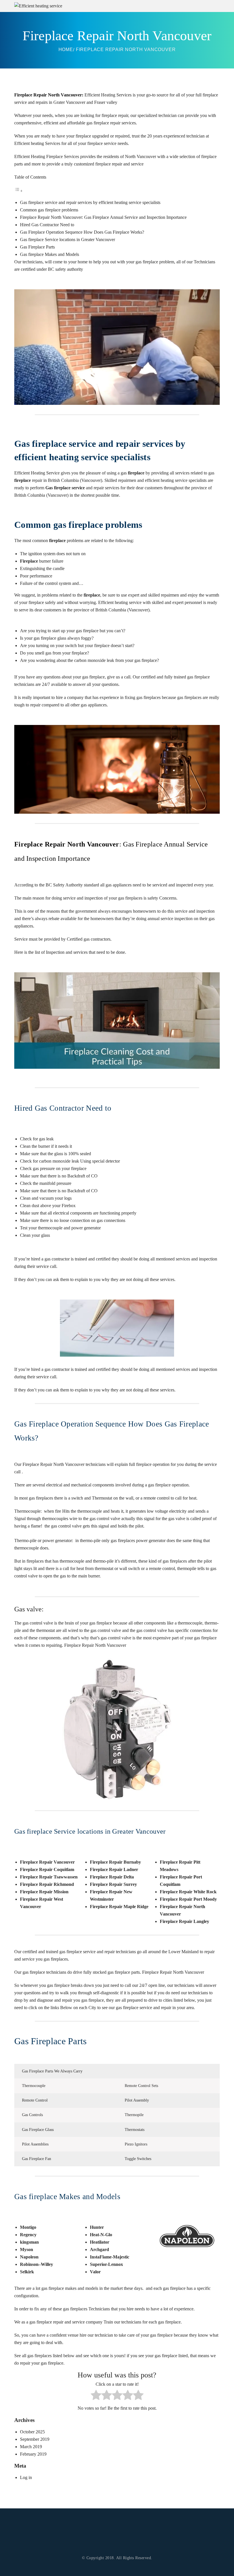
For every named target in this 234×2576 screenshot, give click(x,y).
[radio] (96, 2396)
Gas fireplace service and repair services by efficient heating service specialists (90, 202)
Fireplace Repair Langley (184, 1921)
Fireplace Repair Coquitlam (47, 1869)
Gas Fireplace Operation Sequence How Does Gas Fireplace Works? (82, 232)
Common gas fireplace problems (49, 210)
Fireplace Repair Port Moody (188, 1899)
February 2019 (33, 2454)
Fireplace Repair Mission (44, 1892)
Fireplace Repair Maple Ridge (119, 1907)
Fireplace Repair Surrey (113, 1884)
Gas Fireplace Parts (37, 247)
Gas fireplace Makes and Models (50, 254)
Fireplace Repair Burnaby (115, 1862)
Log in (26, 2477)
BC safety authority (65, 269)
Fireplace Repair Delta (112, 1877)
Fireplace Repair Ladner (114, 1869)
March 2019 (31, 2447)
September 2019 (35, 2439)
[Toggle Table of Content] (19, 191)
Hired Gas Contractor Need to (47, 225)
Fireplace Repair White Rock (188, 1892)
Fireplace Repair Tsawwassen (49, 1877)
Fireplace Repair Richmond (47, 1884)
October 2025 (32, 2432)
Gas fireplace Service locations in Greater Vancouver (67, 240)
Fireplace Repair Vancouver (47, 1862)
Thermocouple (34, 2086)
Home (66, 50)
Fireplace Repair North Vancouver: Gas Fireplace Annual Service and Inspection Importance (103, 217)
